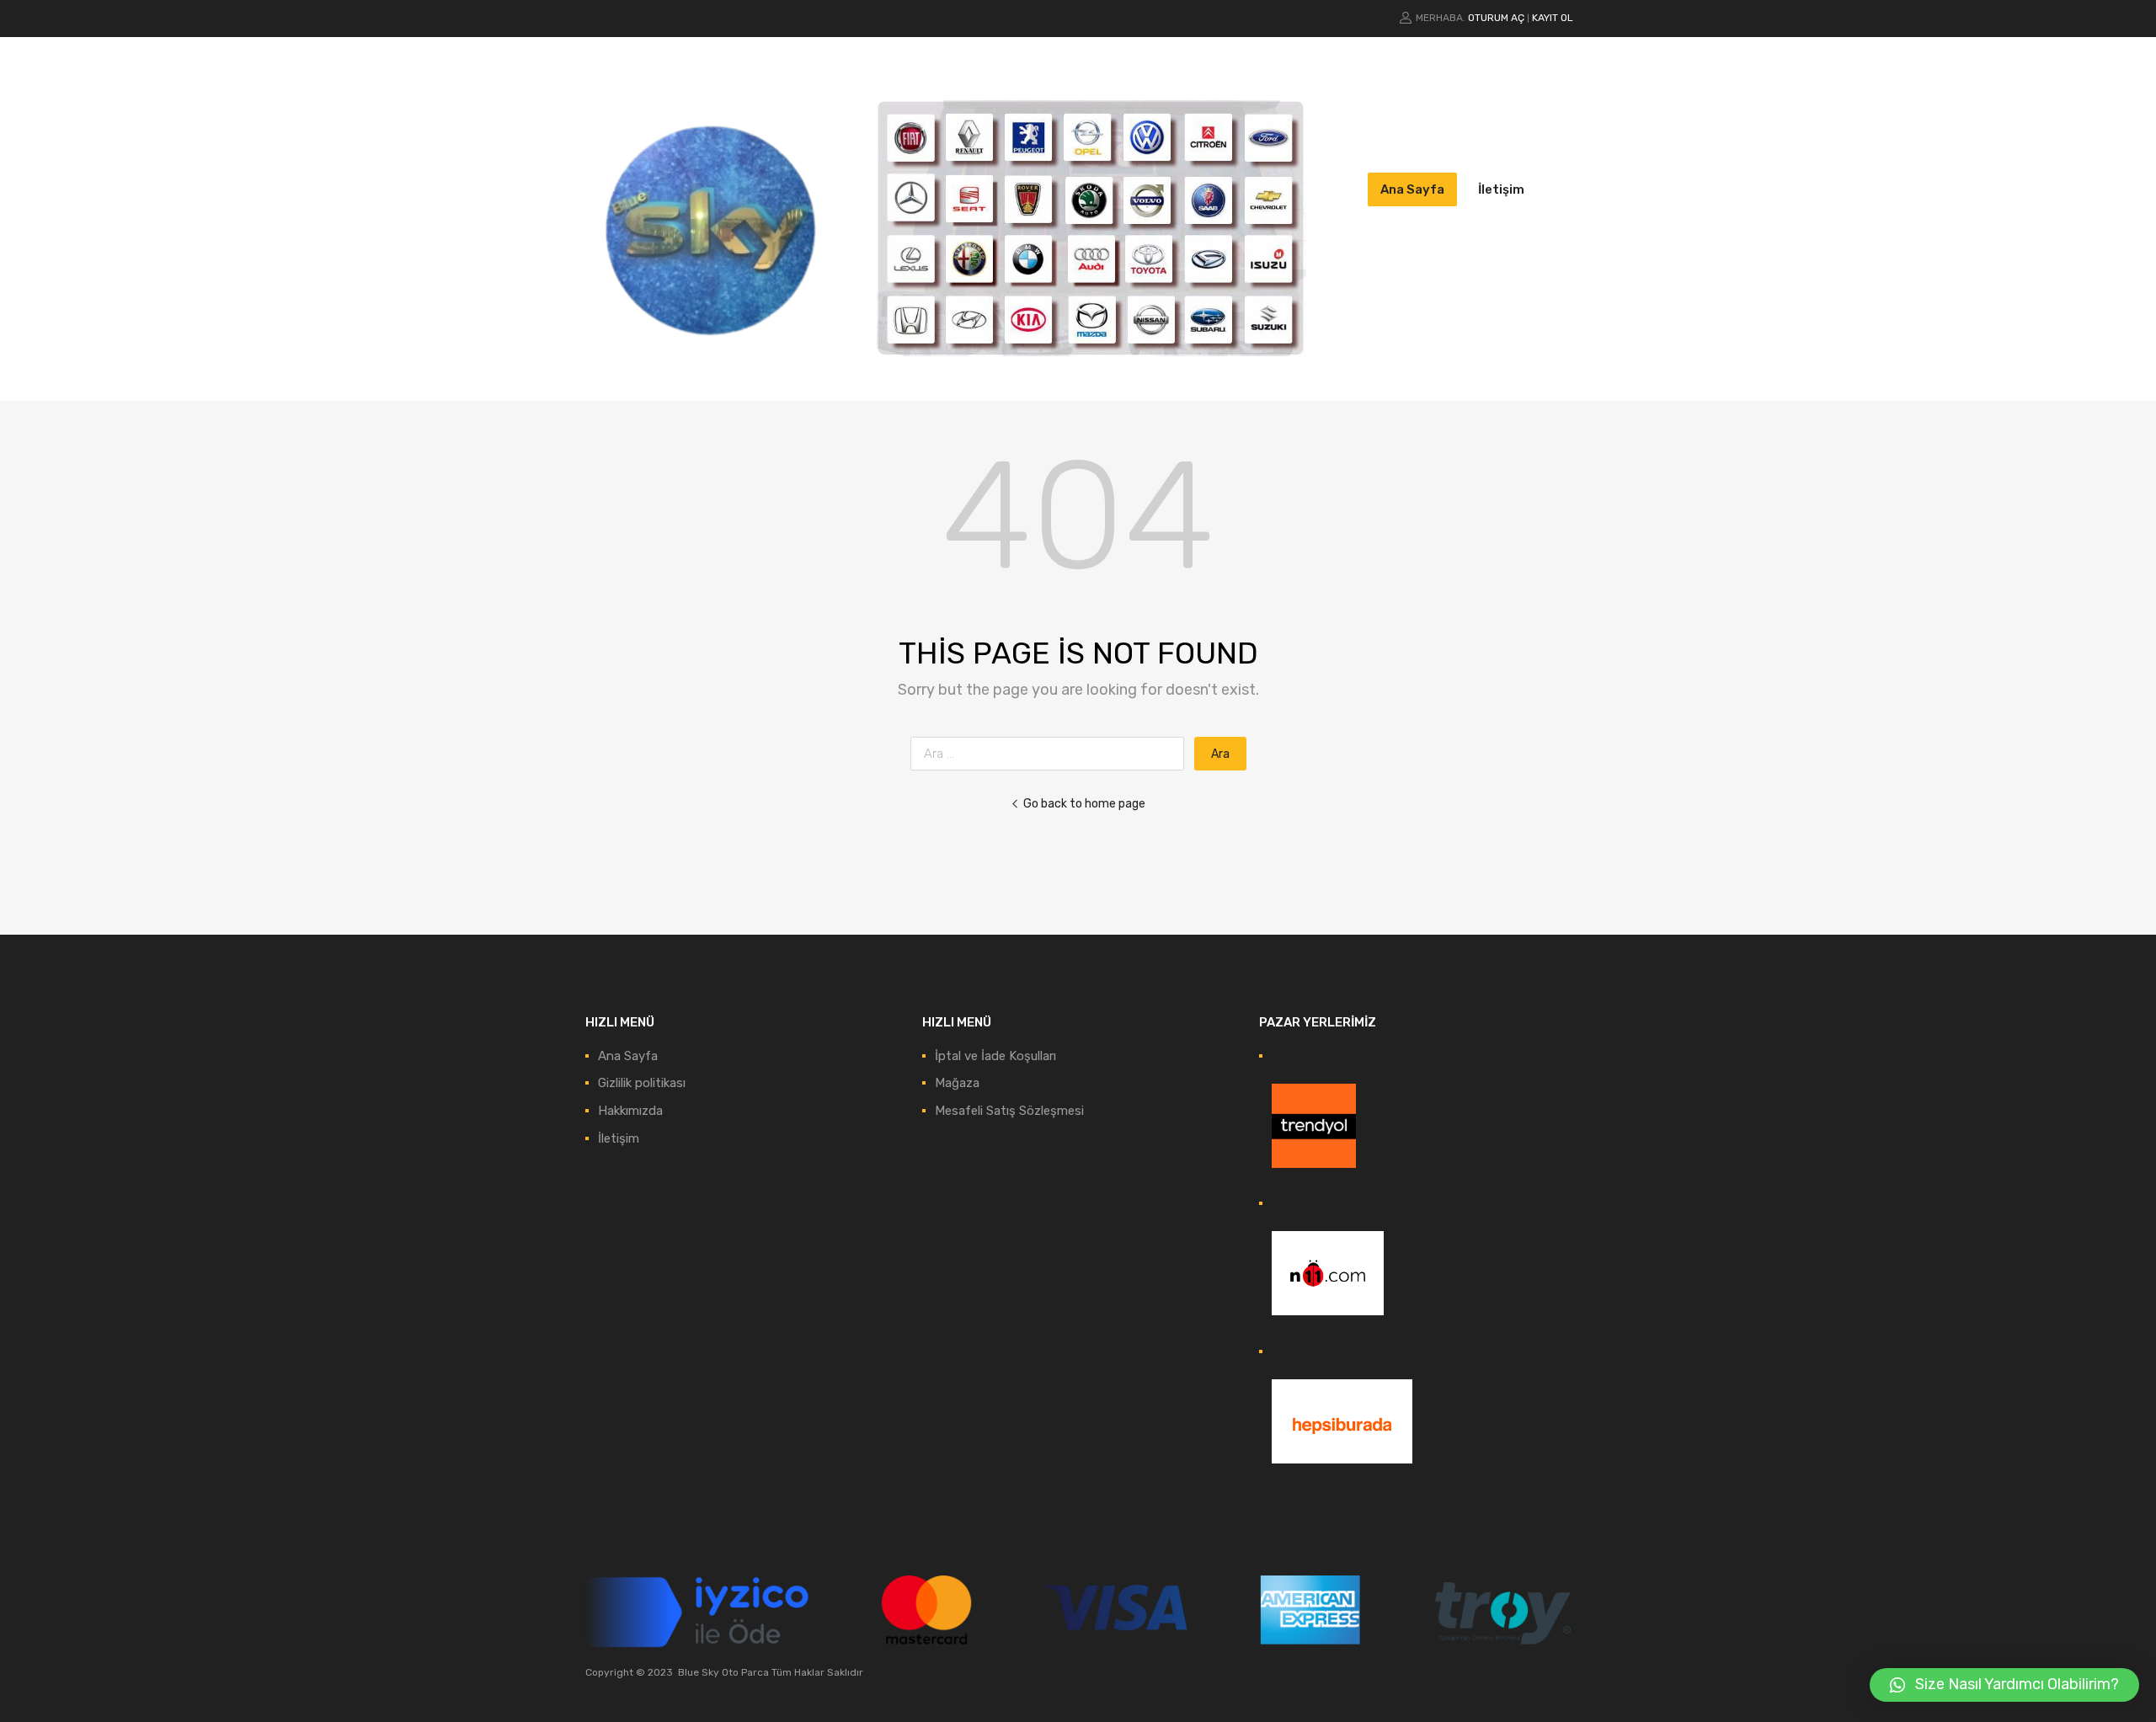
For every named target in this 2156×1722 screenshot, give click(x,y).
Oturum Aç (1496, 18)
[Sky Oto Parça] (712, 363)
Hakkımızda (630, 1111)
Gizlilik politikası (642, 1083)
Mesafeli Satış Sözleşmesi (1009, 1111)
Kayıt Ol (1553, 18)
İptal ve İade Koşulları (995, 1056)
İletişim (1501, 189)
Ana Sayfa (1412, 189)
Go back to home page (1084, 803)
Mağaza (957, 1083)
